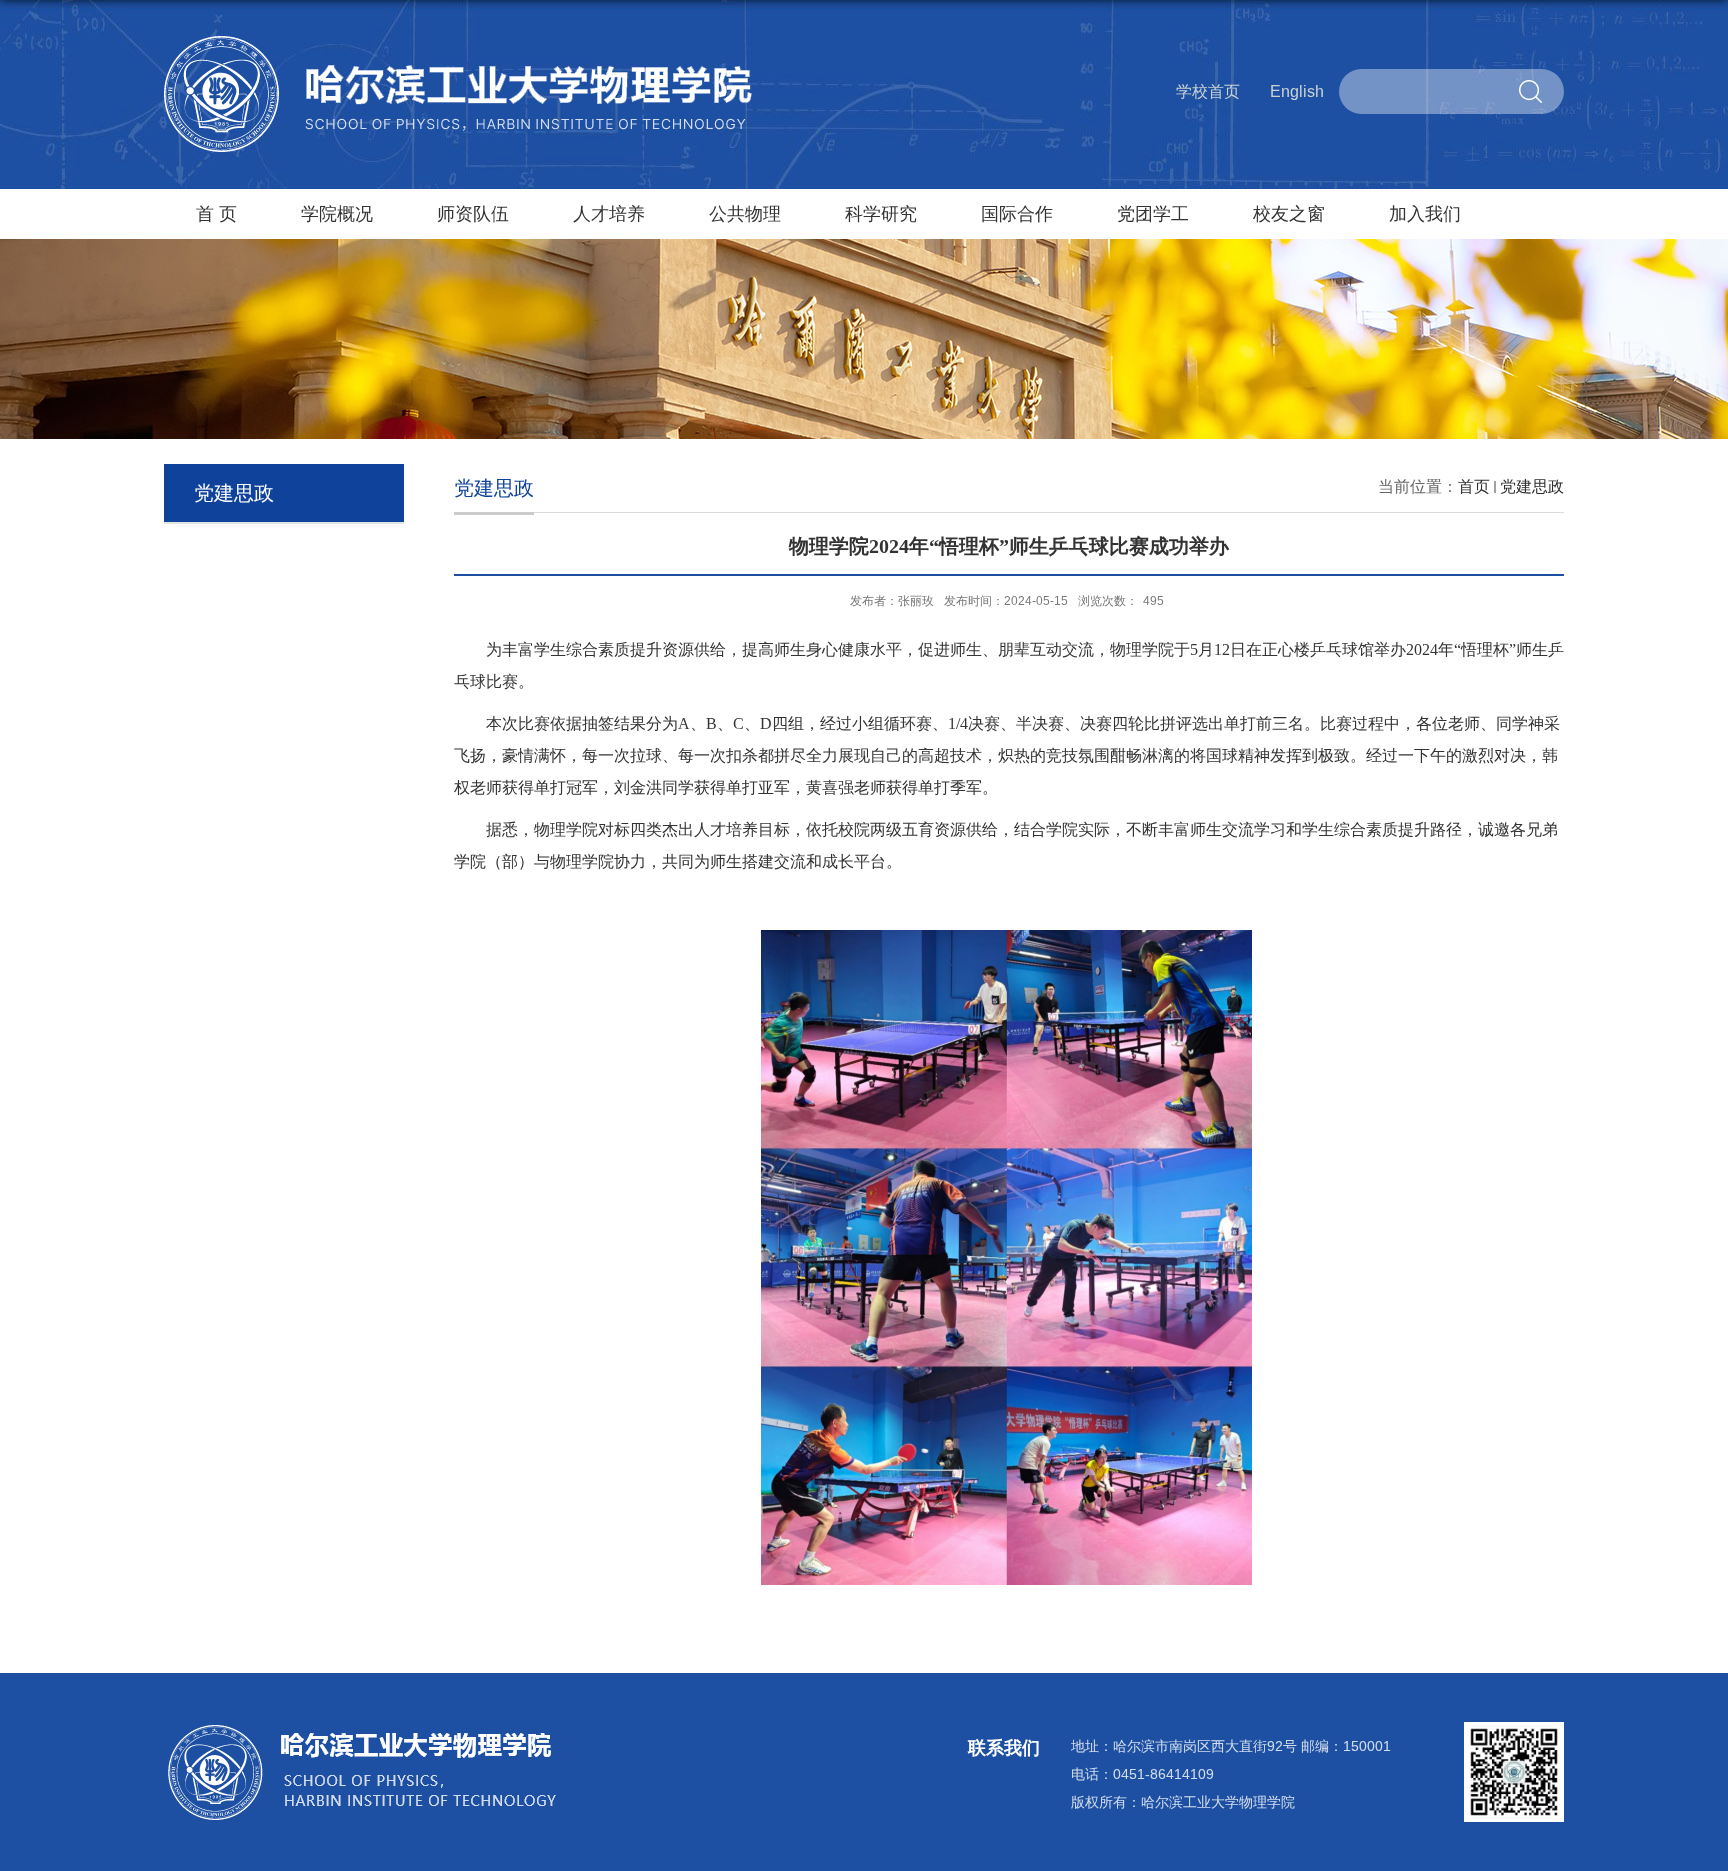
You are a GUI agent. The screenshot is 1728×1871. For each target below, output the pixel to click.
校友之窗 (1289, 214)
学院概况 (337, 214)
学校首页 (1208, 91)
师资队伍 (473, 214)
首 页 (216, 214)
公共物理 (745, 214)
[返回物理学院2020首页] (459, 43)
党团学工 (1153, 214)
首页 (1474, 486)
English (1297, 91)
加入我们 (1425, 214)
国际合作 (1017, 214)
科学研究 (881, 214)
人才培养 (609, 214)
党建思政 (1532, 486)
